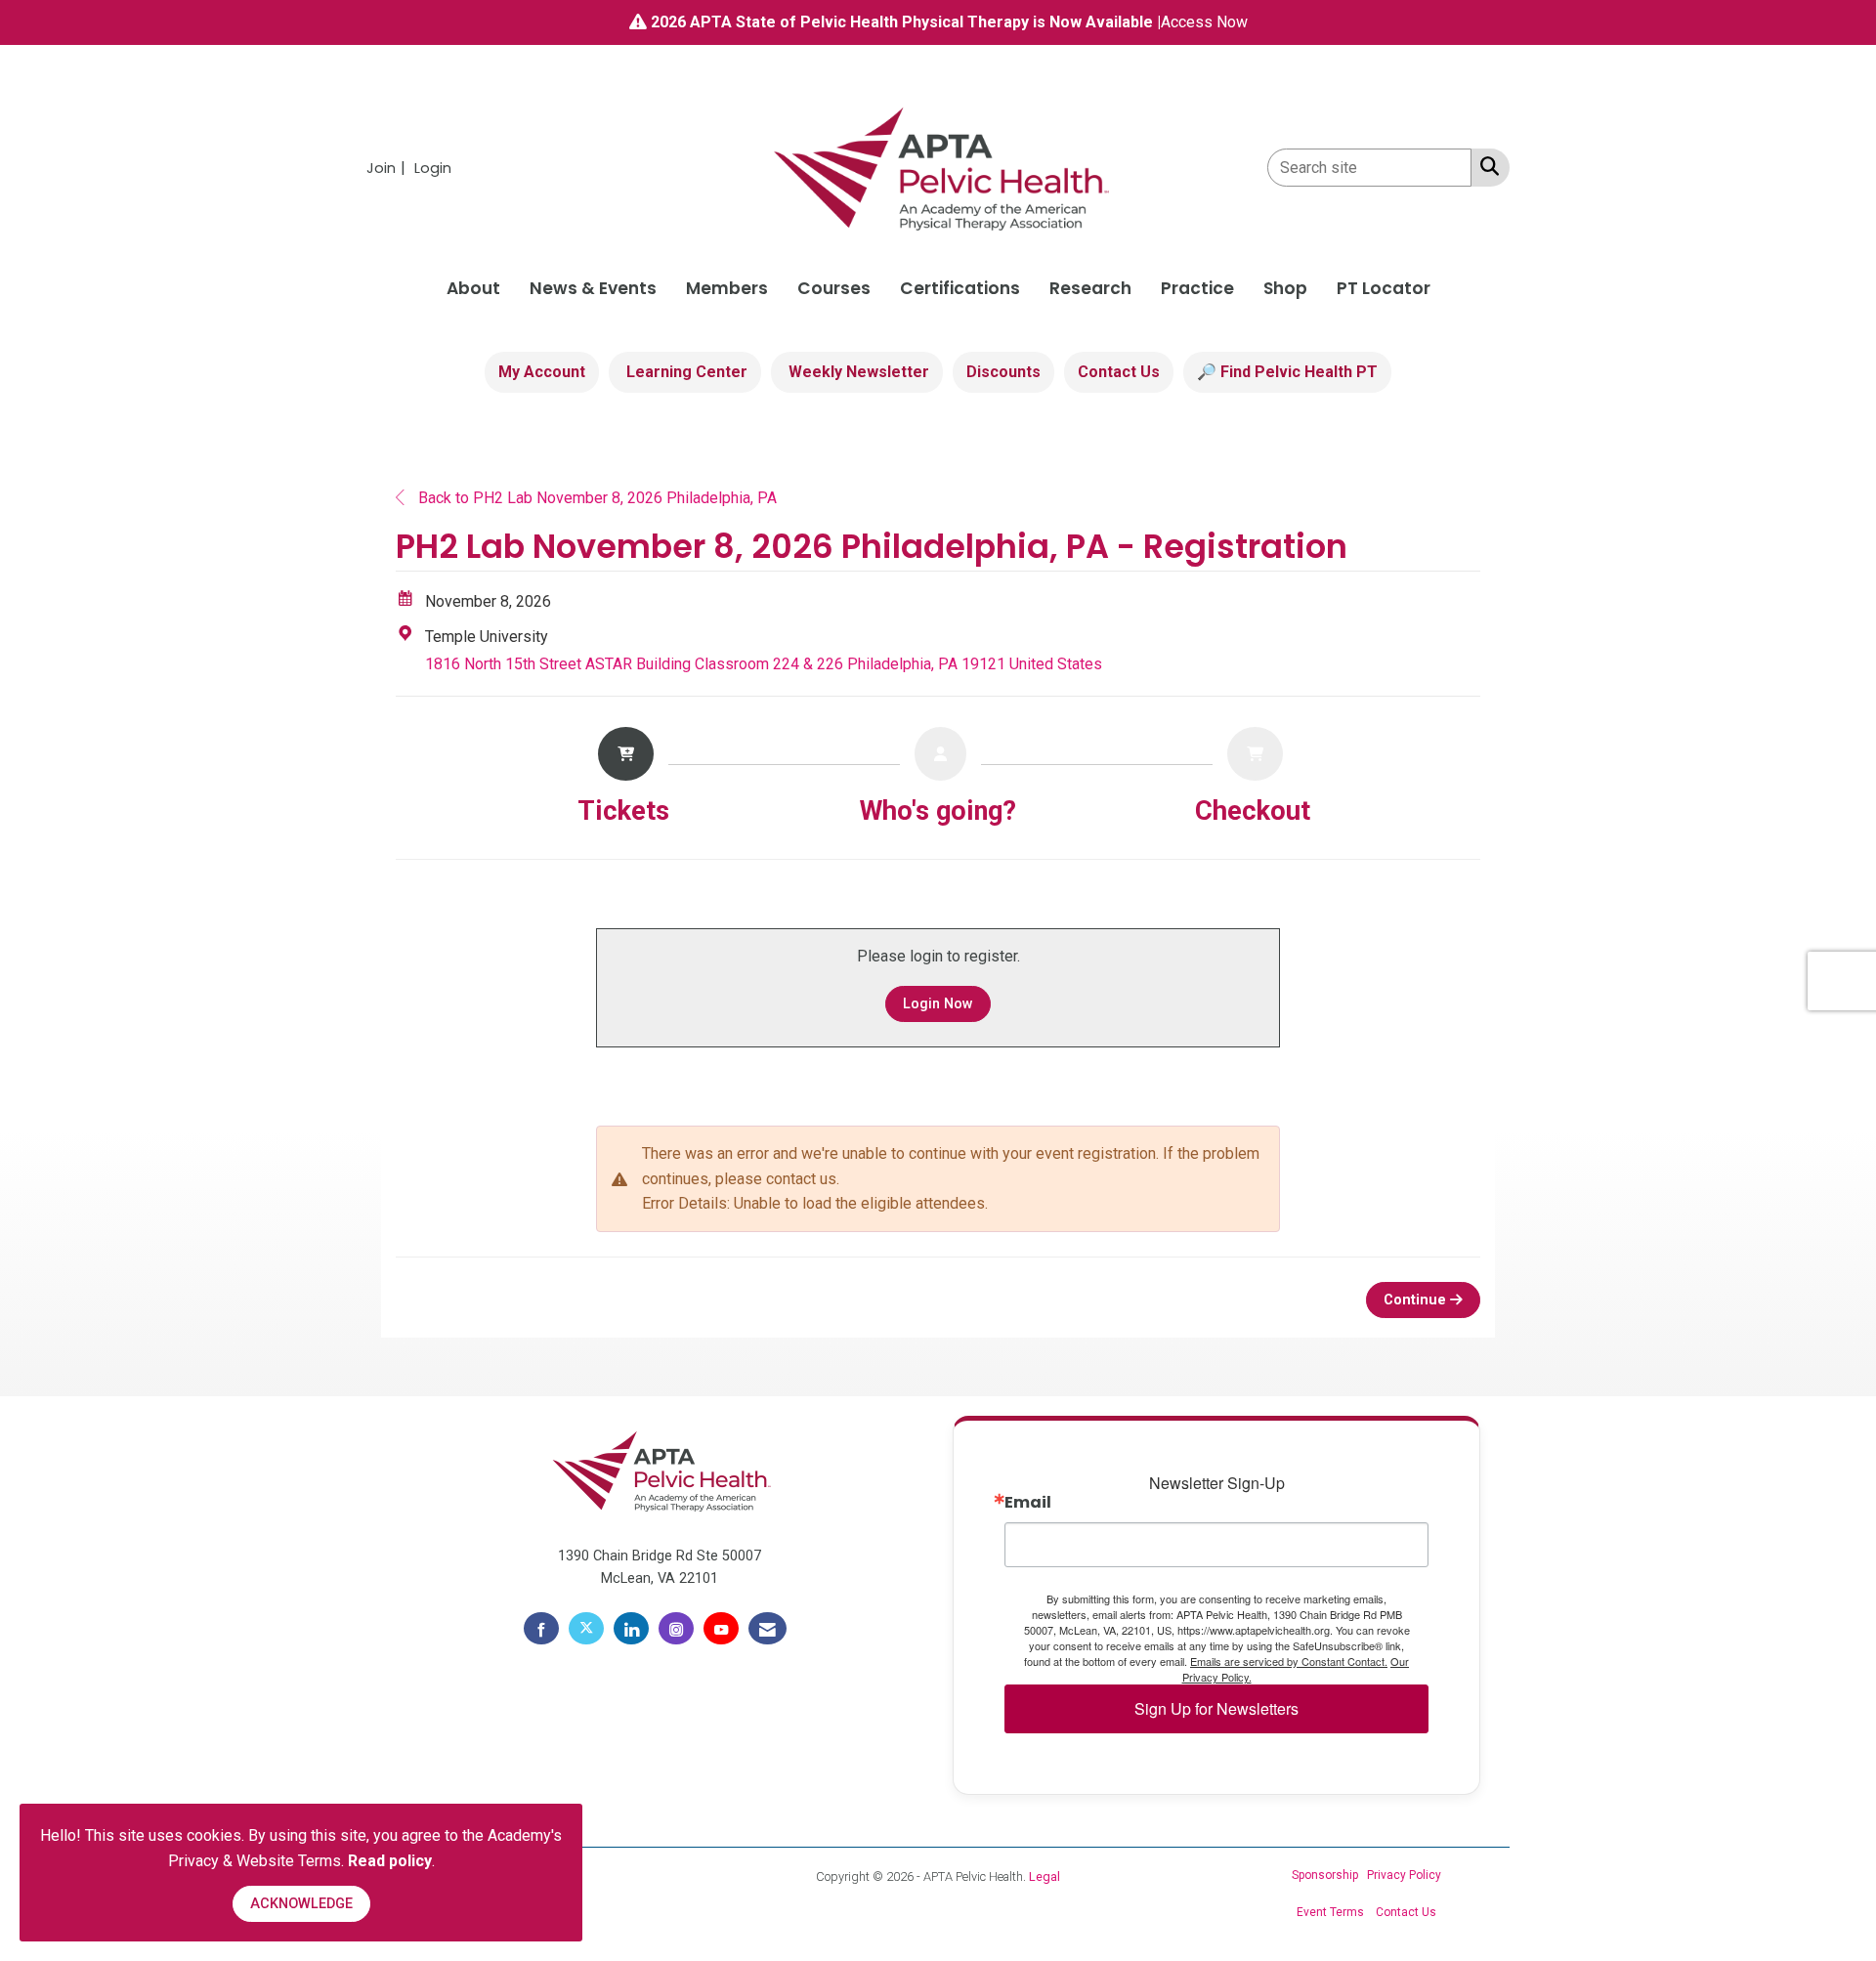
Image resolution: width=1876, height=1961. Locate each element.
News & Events (593, 288)
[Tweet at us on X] (586, 1629)
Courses (834, 288)
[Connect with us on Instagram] (676, 1629)
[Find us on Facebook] (541, 1629)
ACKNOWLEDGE (301, 1904)
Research (1090, 288)
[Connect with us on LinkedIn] (631, 1629)
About (473, 288)
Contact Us (1119, 372)
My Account (542, 372)
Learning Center (685, 372)
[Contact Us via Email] (767, 1629)
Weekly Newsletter (857, 372)
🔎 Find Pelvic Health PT (1287, 372)
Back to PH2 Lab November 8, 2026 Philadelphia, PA (596, 498)
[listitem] (388, 168)
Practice (1197, 288)
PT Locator (1384, 288)
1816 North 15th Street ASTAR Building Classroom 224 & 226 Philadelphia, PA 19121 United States (764, 664)
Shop (1285, 288)
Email (1028, 1503)
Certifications (960, 288)
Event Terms (1330, 1912)
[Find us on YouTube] (721, 1629)
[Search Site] (1486, 166)
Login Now (938, 1004)
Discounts (1003, 372)
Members (727, 288)
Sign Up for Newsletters (1216, 1708)
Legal (1045, 1876)
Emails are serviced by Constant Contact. (1289, 1661)
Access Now (1204, 22)
